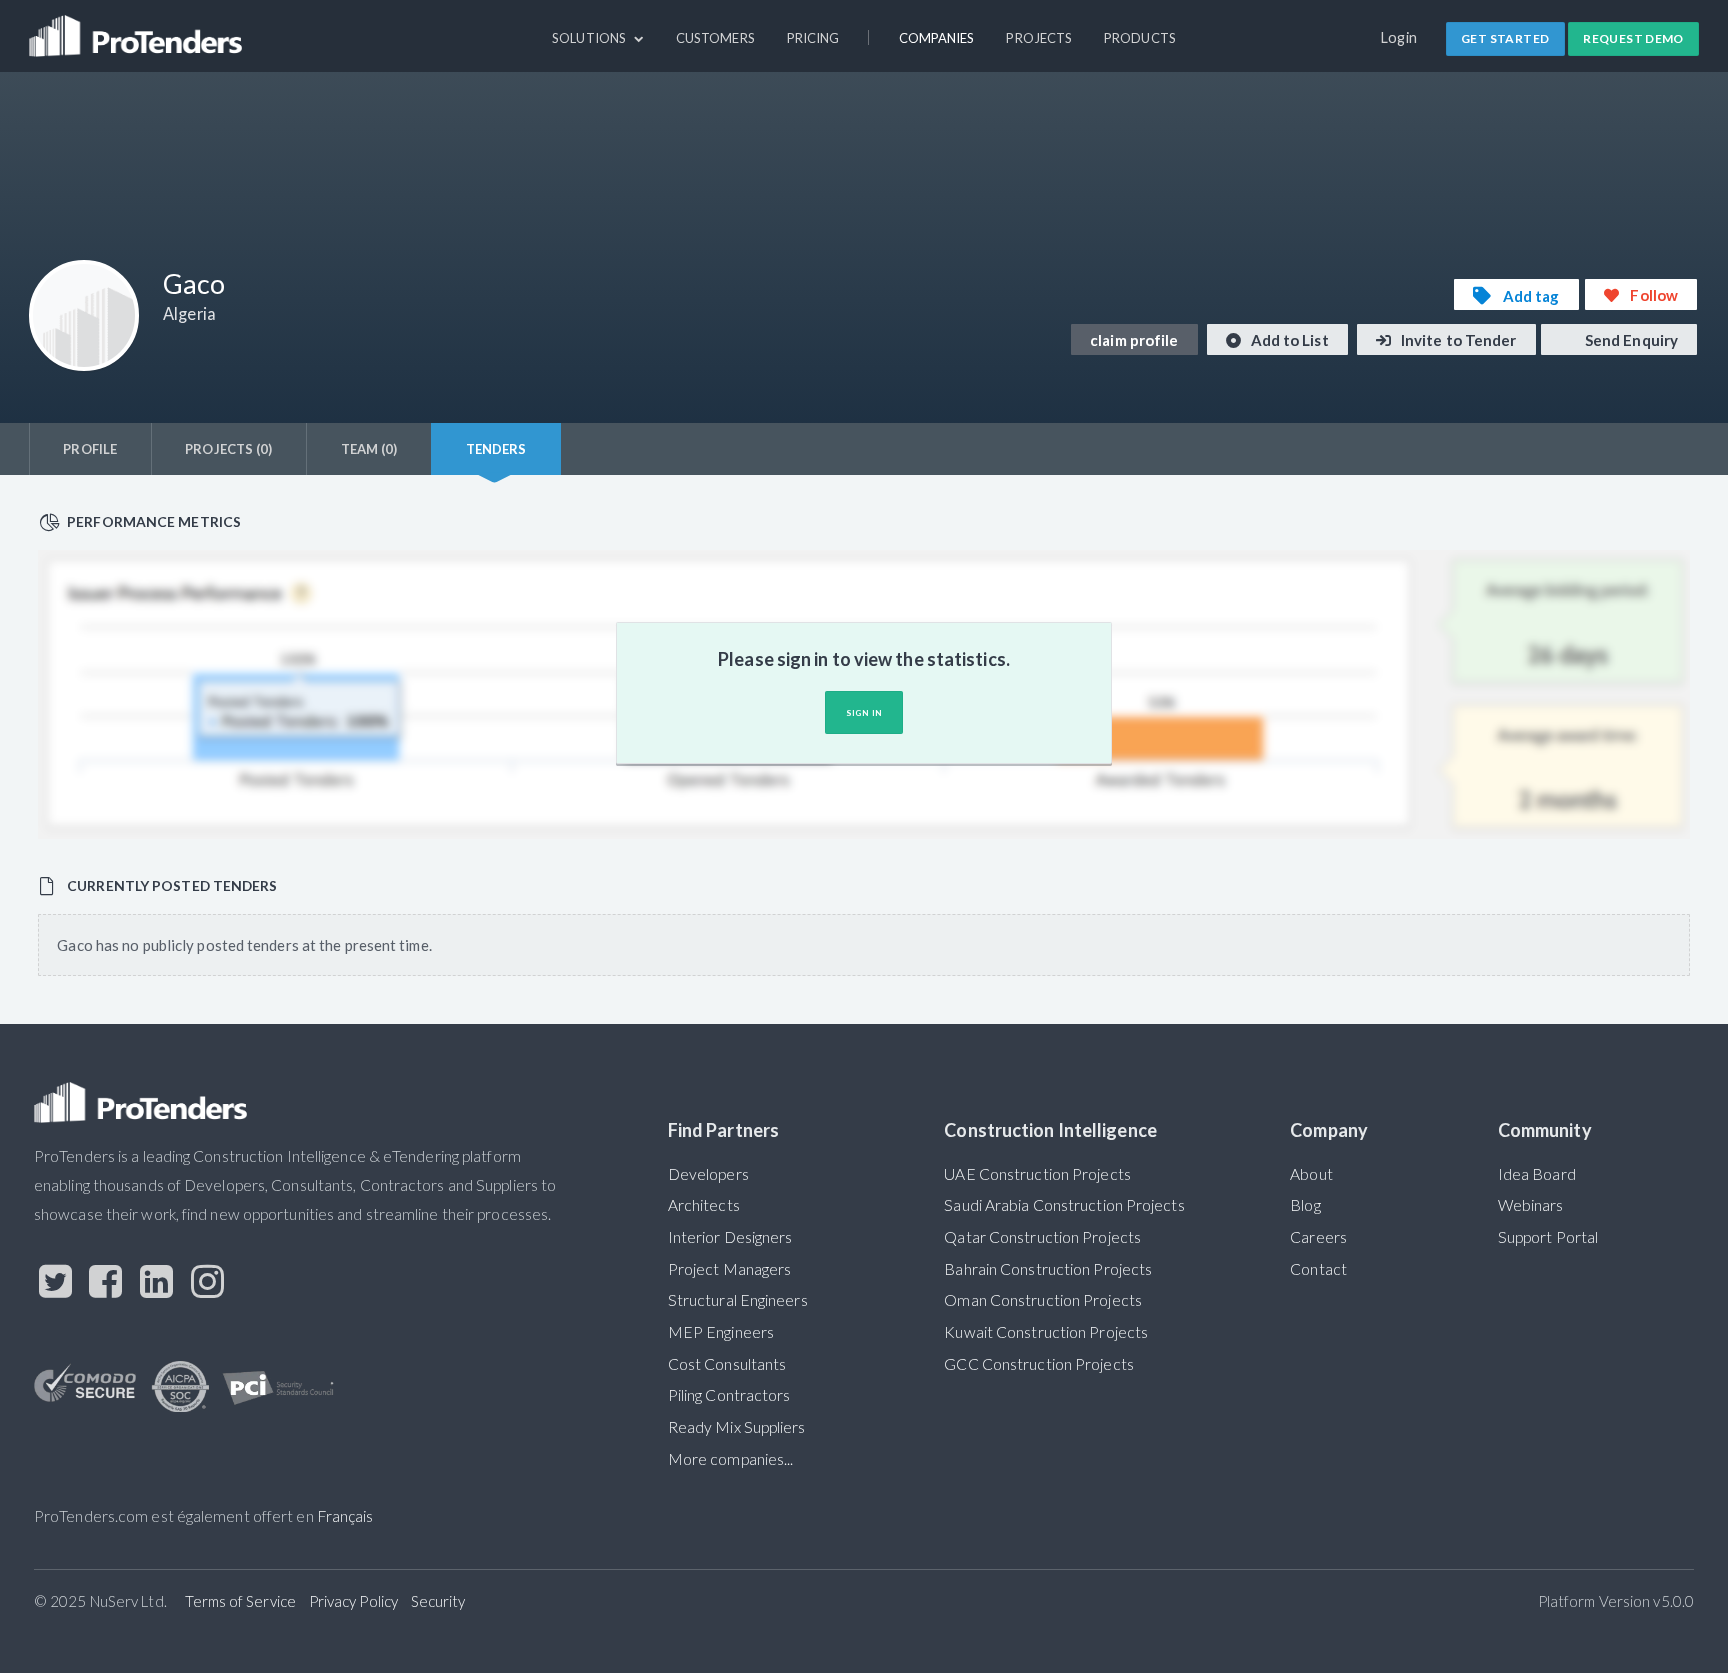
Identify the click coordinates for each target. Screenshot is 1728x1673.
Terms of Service (240, 1601)
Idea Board (1537, 1174)
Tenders (496, 449)
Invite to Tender (1457, 340)
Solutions (590, 38)
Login (1399, 37)
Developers (708, 1174)
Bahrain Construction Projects (1048, 1269)
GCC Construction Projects (1038, 1364)
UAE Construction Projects (1037, 1174)
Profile (90, 449)
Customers (715, 38)
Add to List (1288, 340)
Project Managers (730, 1269)
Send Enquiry (1630, 340)
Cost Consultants (727, 1364)
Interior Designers (730, 1237)
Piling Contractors (729, 1395)
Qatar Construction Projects (1042, 1237)
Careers (1318, 1237)
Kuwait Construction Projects (1046, 1332)
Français (345, 1516)
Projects (1039, 38)
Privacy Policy (353, 1601)
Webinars (1531, 1205)
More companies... (731, 1459)
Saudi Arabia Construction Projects (1064, 1205)
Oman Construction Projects (1043, 1300)
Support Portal (1548, 1237)
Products (1140, 38)
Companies (937, 38)
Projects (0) (228, 449)
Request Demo (1633, 38)
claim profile (1134, 340)
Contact (1318, 1269)
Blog (1305, 1205)
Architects (704, 1205)
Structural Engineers (738, 1300)
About (1311, 1174)
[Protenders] (138, 27)
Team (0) (369, 449)
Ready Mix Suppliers (737, 1427)
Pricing (813, 38)
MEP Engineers (721, 1332)
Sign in (864, 713)
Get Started (1505, 38)
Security (438, 1601)
